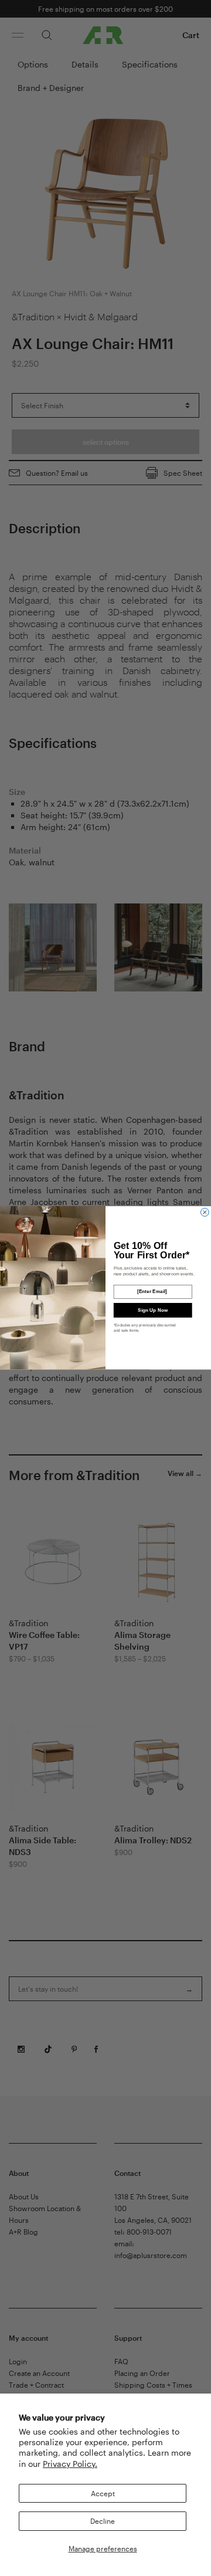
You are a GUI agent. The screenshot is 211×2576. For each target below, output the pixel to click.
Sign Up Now (153, 1310)
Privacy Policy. (70, 2464)
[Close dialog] (205, 1213)
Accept (103, 2493)
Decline (103, 2521)
